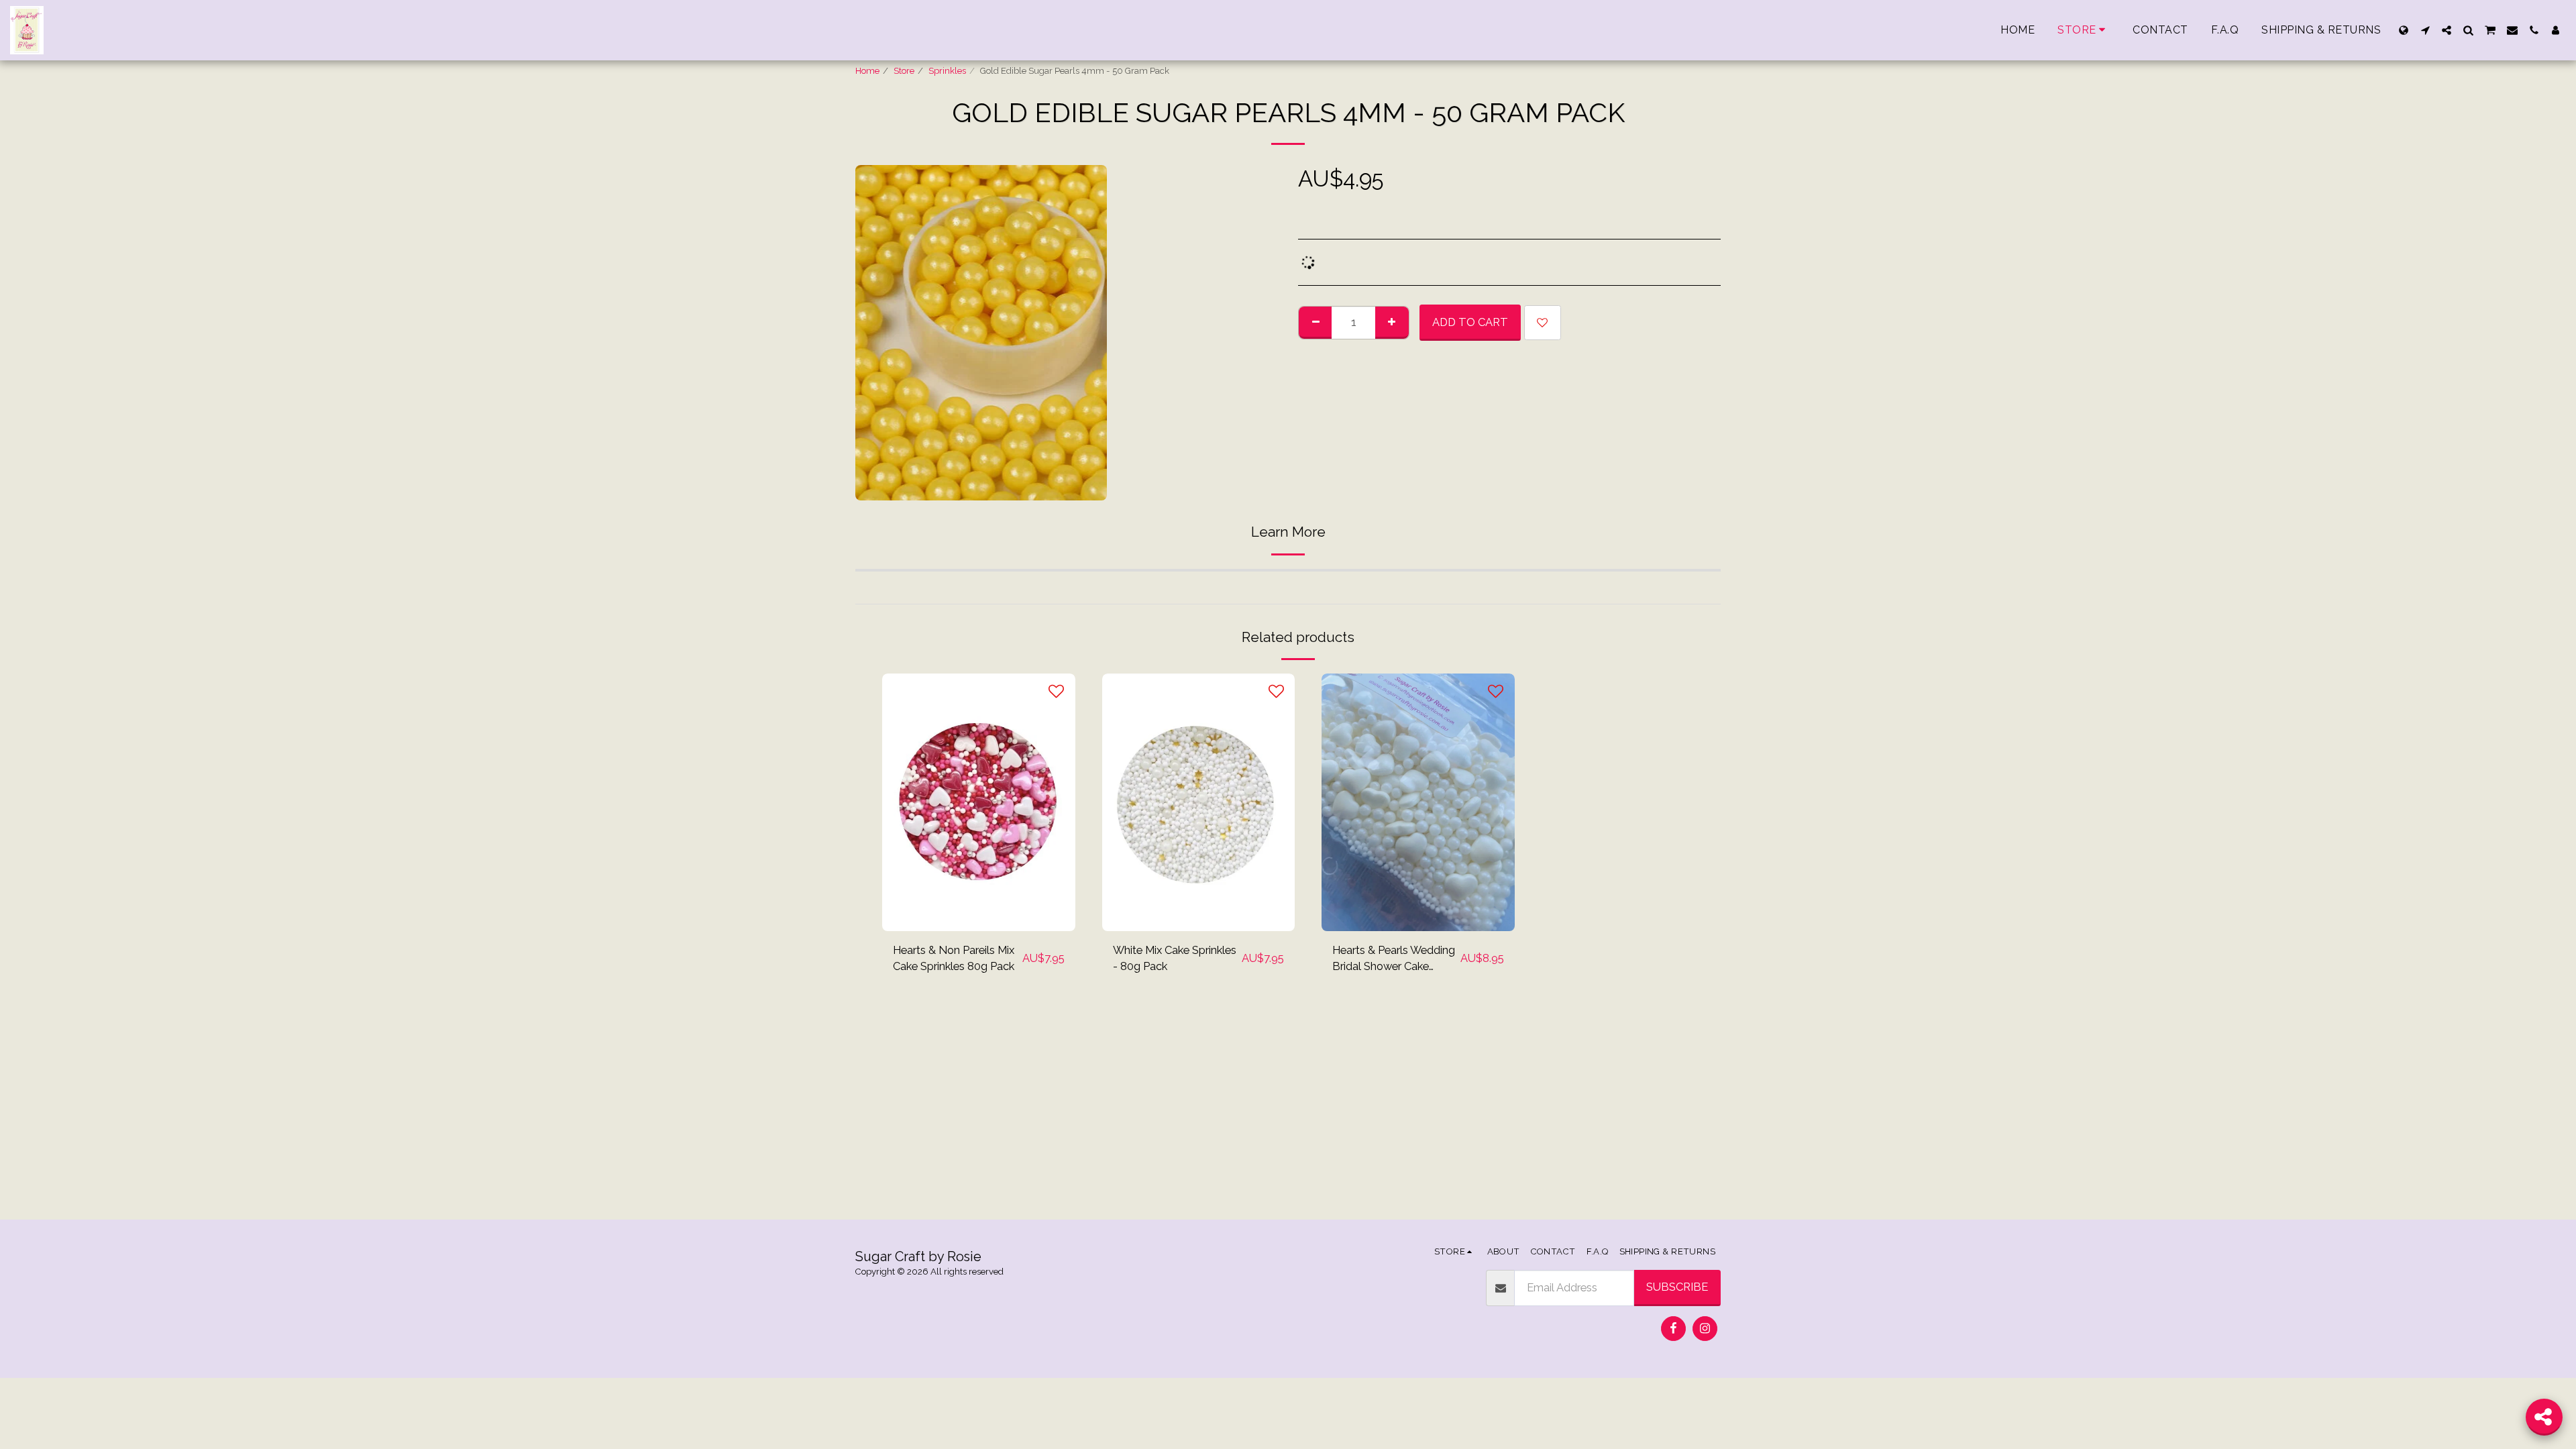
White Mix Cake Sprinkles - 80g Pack (1175, 958)
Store (904, 71)
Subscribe (1677, 1287)
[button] (2425, 30)
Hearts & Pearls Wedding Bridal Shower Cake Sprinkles (1394, 959)
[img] (979, 802)
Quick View (978, 898)
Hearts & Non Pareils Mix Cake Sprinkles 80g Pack (954, 958)
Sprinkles (947, 71)
